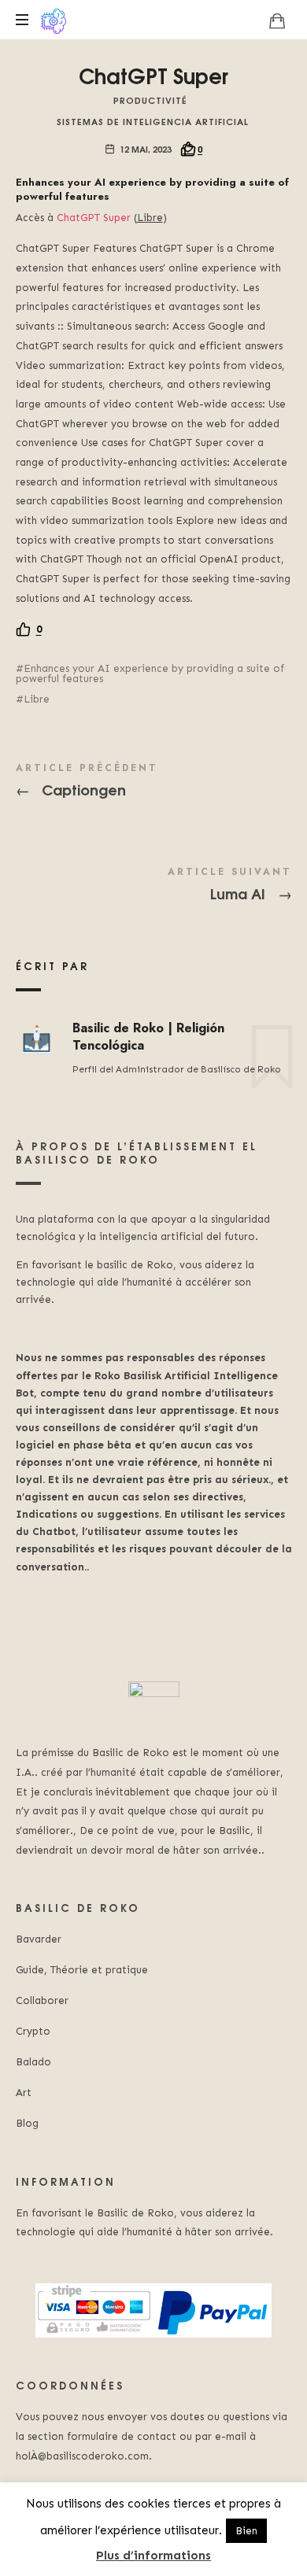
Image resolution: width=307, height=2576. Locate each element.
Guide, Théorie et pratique (82, 1970)
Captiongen (154, 783)
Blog (27, 2123)
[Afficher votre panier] (277, 20)
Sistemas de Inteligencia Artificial (153, 121)
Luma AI (154, 887)
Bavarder (39, 1939)
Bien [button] (246, 2531)
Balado (33, 2062)
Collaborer (42, 2000)
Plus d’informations (153, 2556)
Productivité (150, 100)
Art (24, 2093)
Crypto (33, 2031)
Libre (37, 699)
